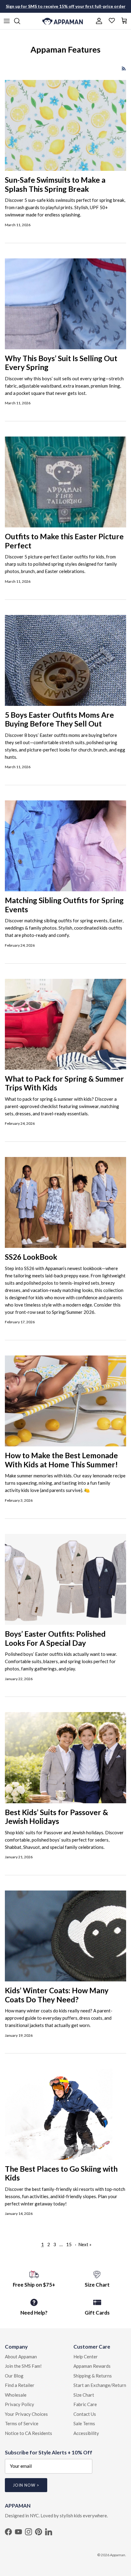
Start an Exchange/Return (100, 2385)
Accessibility (86, 2433)
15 (69, 2244)
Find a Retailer (20, 2385)
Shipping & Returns (93, 2376)
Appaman (118, 2555)
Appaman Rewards (92, 2366)
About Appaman (21, 2357)
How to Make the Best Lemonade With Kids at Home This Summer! (61, 1460)
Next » (85, 2244)
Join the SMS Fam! (23, 2366)
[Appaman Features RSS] (124, 69)
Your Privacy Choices (26, 2414)
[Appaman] (63, 21)
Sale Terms (84, 2423)
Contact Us (85, 2414)
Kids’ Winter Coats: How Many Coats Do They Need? (57, 1995)
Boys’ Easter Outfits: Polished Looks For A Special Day (55, 1638)
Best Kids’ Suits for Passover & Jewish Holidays (57, 1817)
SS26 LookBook (31, 1257)
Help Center (86, 2357)
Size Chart (84, 2395)
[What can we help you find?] (20, 21)
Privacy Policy (19, 2404)
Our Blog (14, 2376)
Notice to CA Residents (28, 2433)
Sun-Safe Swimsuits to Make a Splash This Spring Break (55, 184)
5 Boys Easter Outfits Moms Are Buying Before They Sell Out (59, 719)
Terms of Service (22, 2423)
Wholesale (16, 2395)
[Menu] (7, 21)
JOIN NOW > (26, 2485)
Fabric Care (85, 2404)
